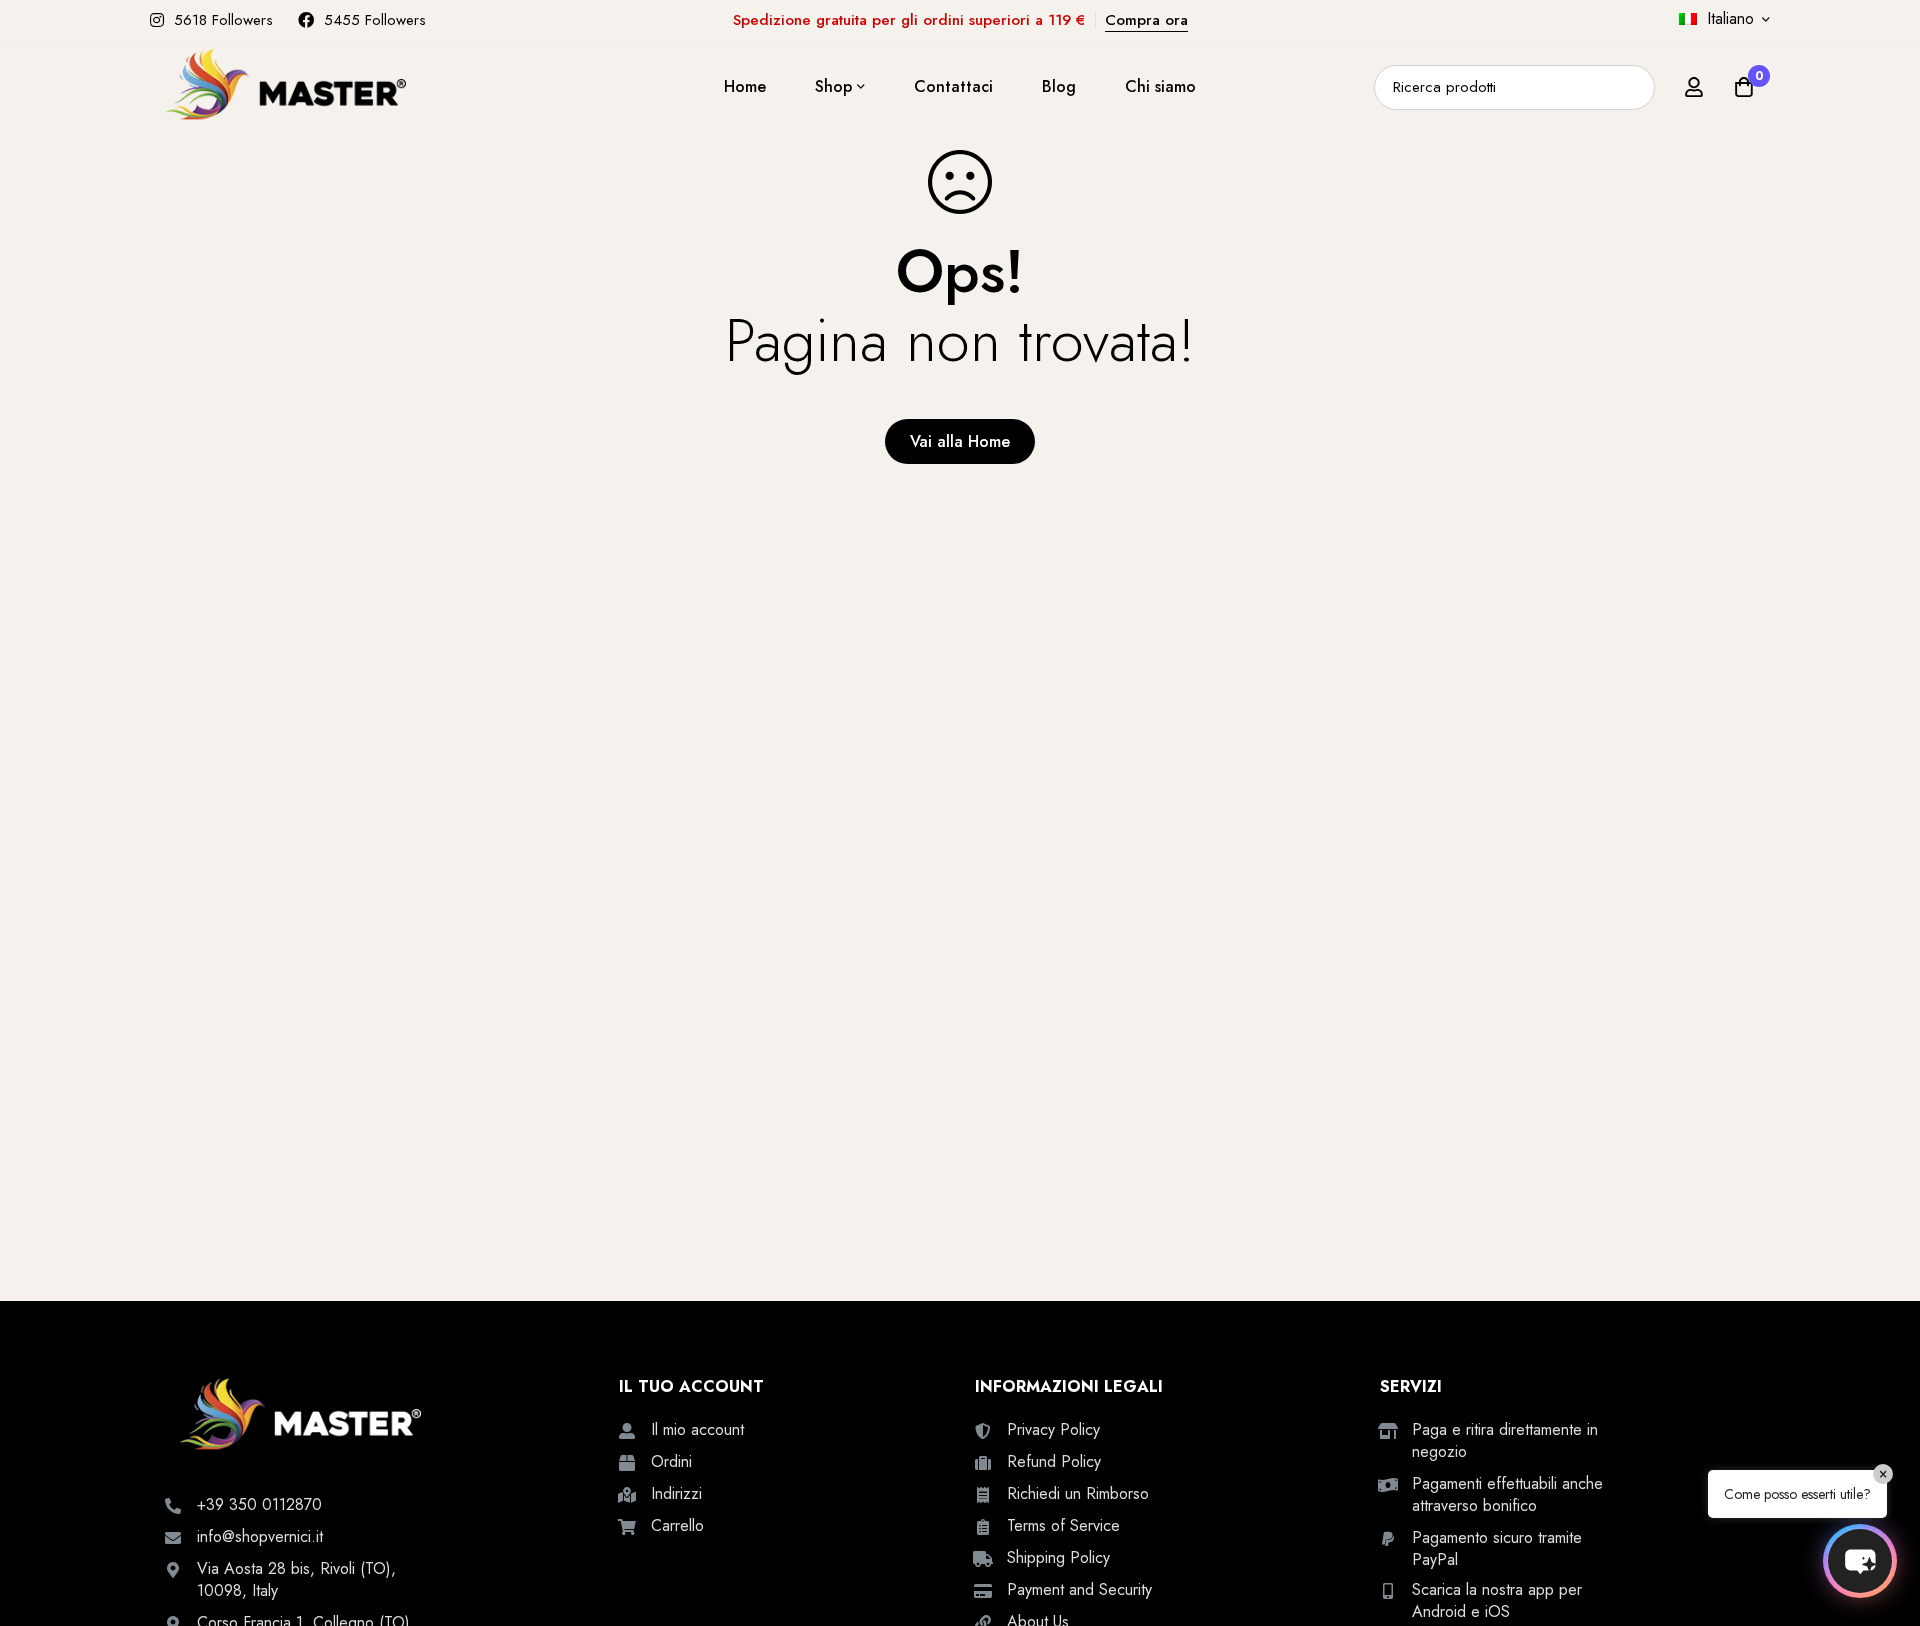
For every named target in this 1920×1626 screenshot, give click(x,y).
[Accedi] (1694, 87)
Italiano (1730, 18)
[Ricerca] (1632, 87)
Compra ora (1146, 20)
